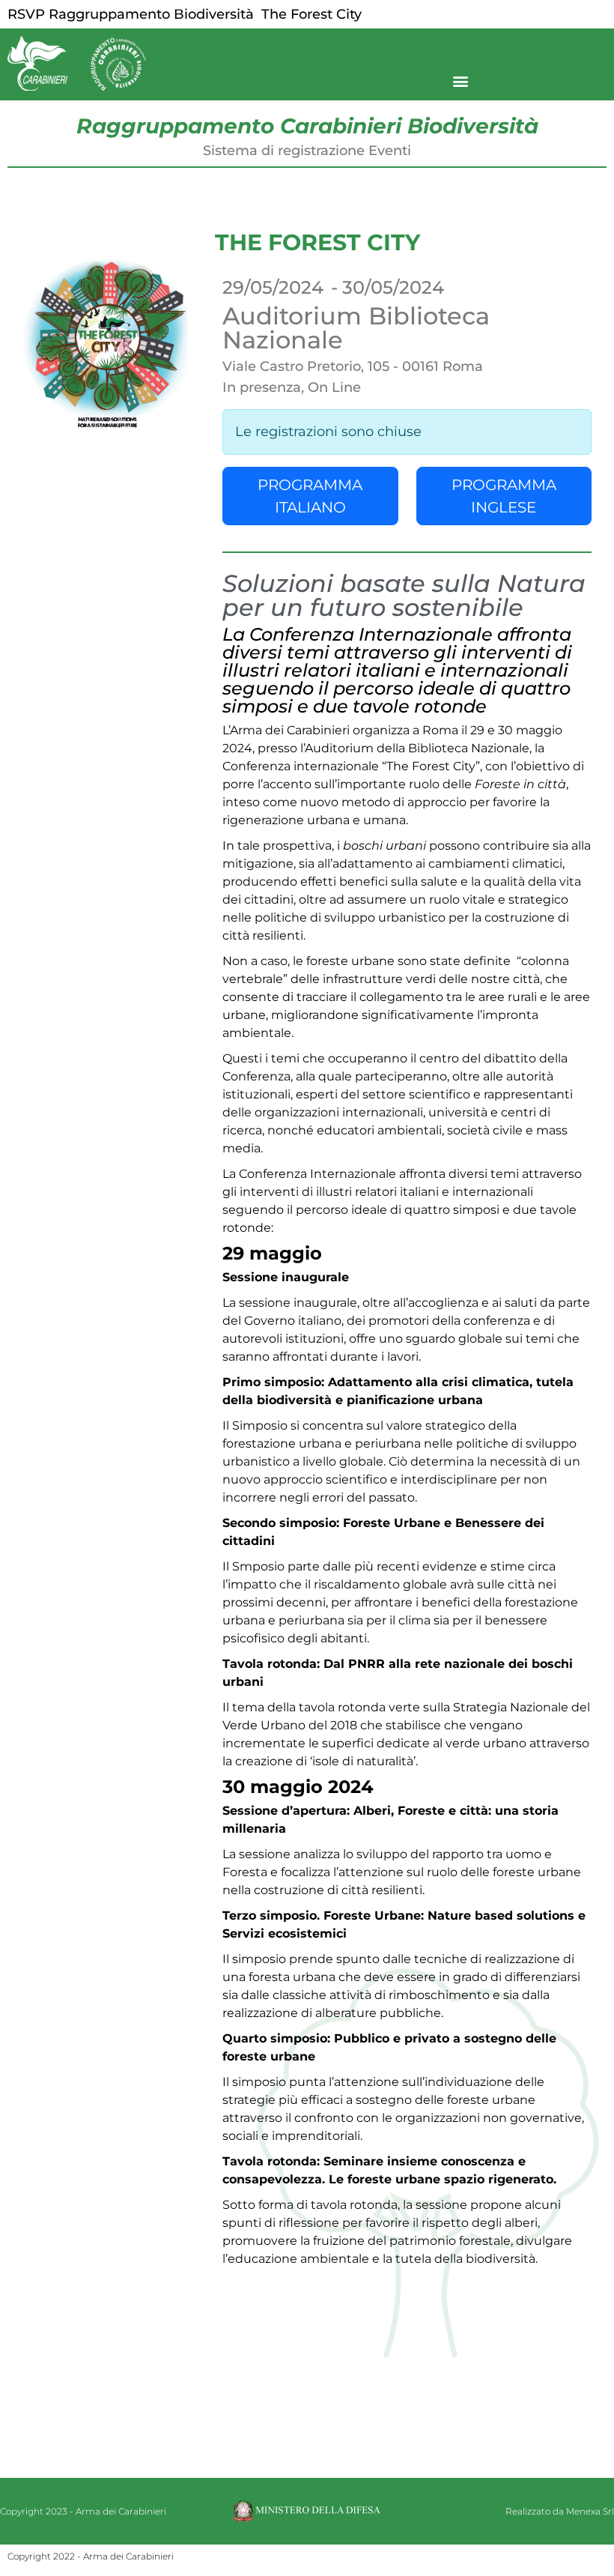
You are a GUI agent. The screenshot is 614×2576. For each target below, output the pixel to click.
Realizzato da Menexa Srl (560, 2511)
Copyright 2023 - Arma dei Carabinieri (83, 2511)
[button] (461, 81)
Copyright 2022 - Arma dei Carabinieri (91, 2556)
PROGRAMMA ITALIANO (310, 496)
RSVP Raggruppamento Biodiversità (131, 14)
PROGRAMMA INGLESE (504, 496)
